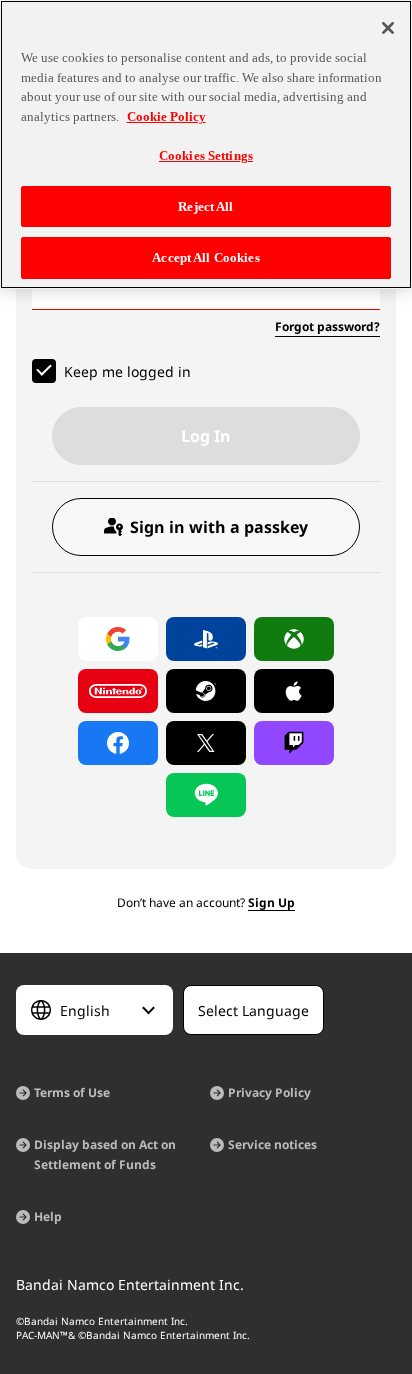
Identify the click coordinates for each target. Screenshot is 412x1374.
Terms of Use (72, 1092)
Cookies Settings (206, 155)
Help (48, 1216)
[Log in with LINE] (206, 795)
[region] (206, 144)
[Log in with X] (206, 743)
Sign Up (271, 902)
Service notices (272, 1144)
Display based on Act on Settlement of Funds (105, 1154)
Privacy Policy (269, 1092)
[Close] (388, 28)
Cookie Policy (166, 116)
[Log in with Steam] (206, 691)
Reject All (205, 206)
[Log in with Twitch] (294, 743)
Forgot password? (327, 326)
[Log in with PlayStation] (206, 639)
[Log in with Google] (118, 639)
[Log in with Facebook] (118, 743)
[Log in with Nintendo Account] (118, 691)
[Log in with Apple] (294, 691)
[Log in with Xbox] (294, 639)
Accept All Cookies (205, 257)
